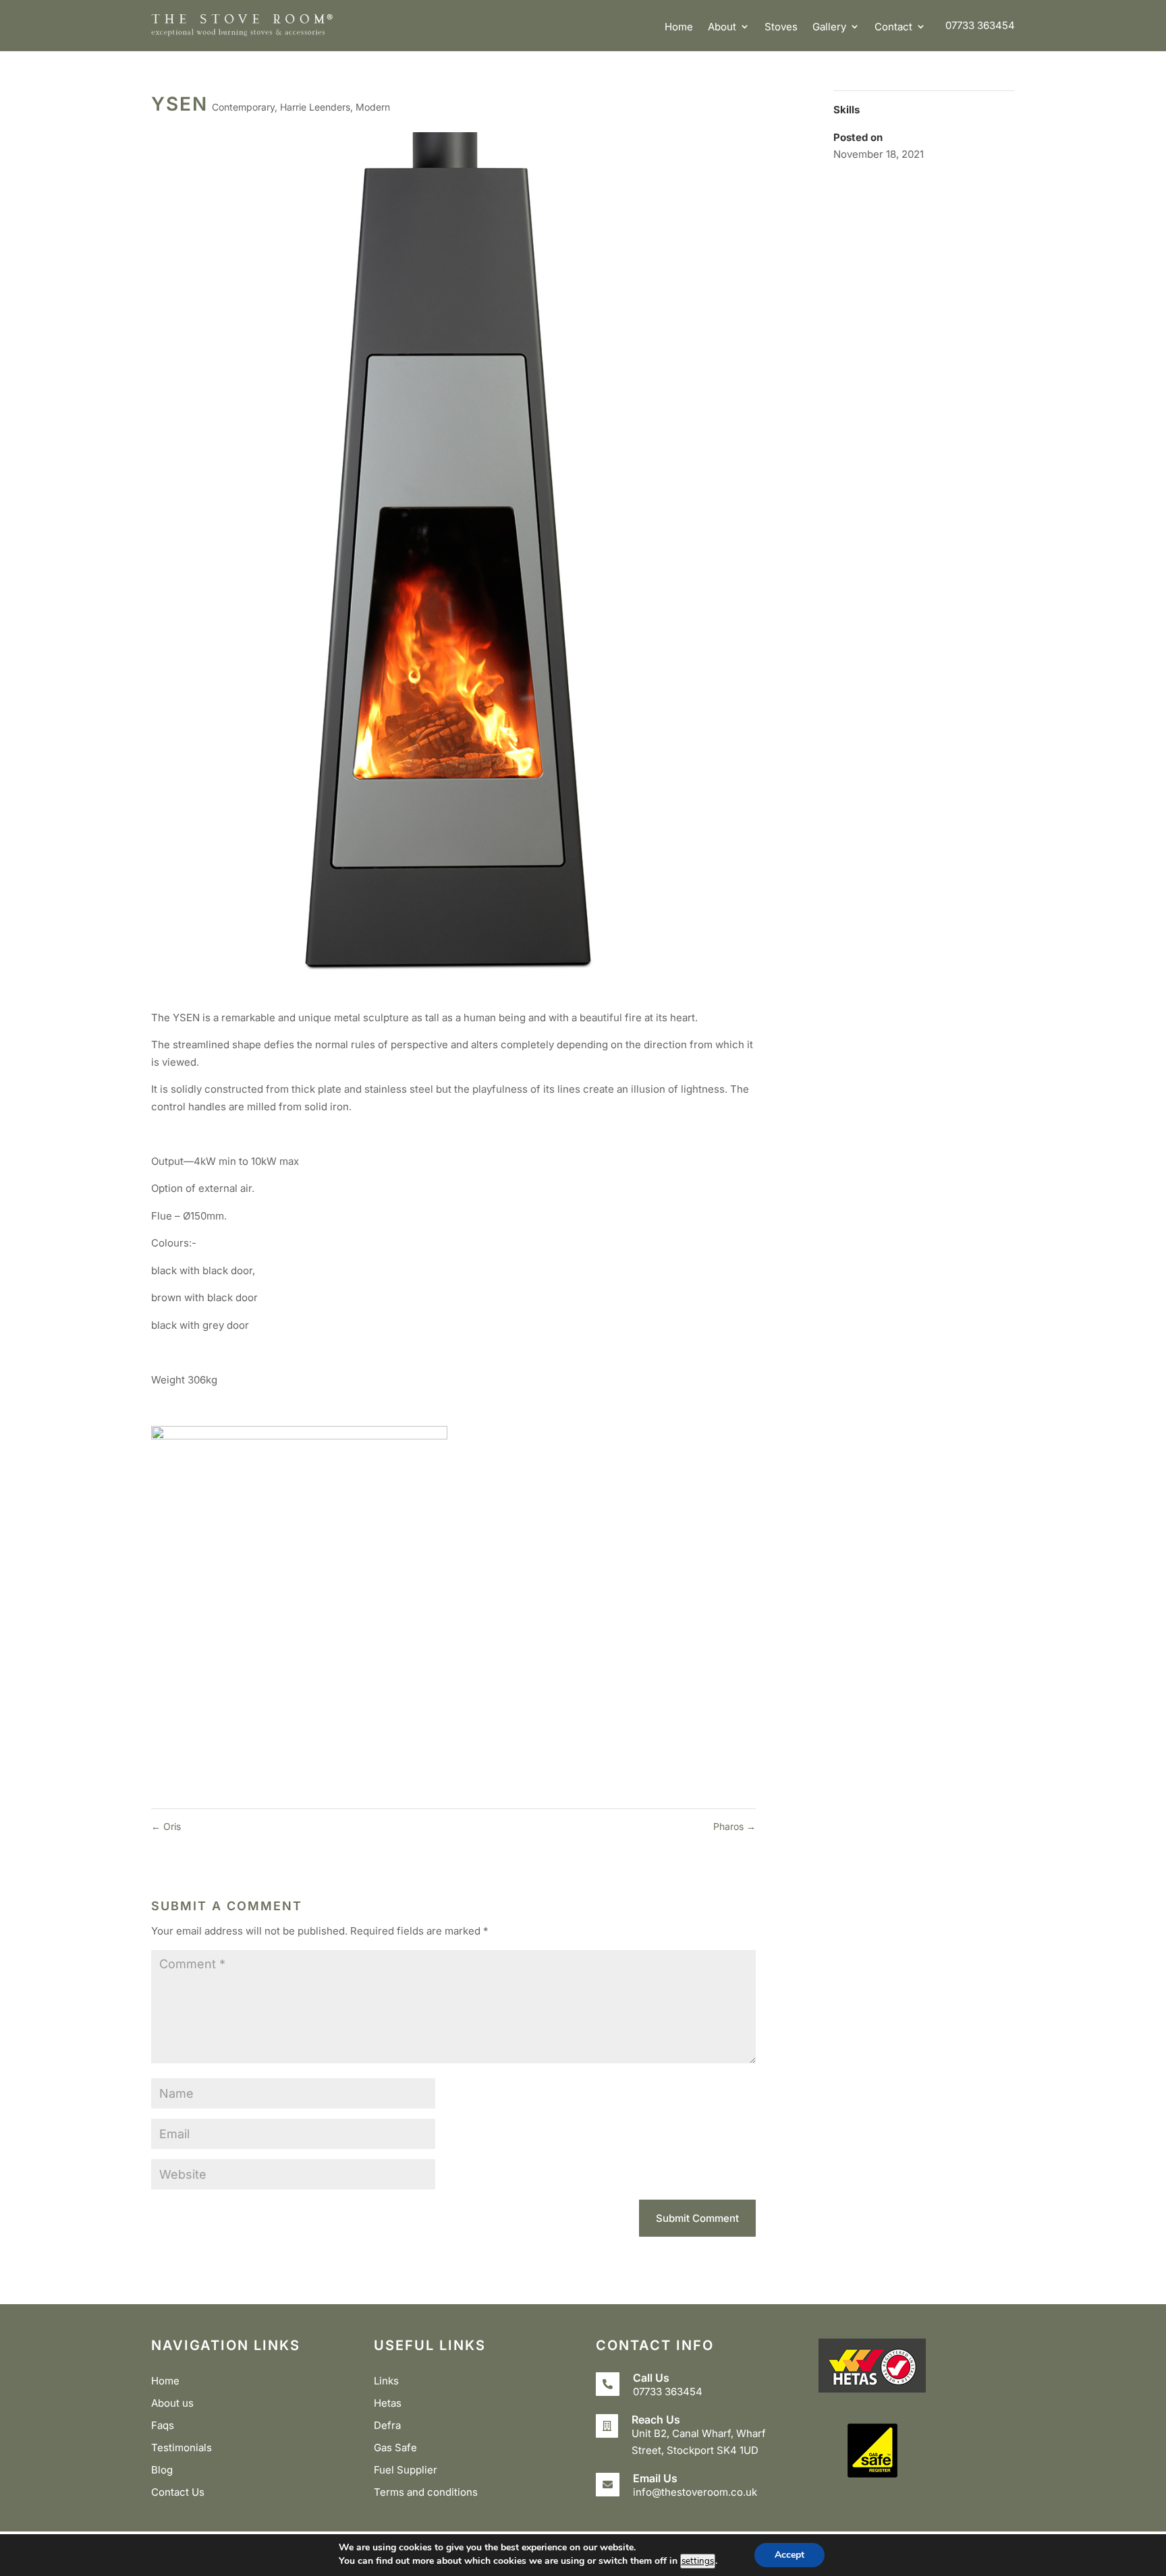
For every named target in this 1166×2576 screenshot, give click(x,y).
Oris (166, 1826)
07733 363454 (980, 25)
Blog (162, 2470)
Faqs (163, 2425)
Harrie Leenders (315, 107)
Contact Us (178, 2492)
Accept (789, 2555)
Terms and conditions (426, 2492)
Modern (373, 107)
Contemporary (243, 107)
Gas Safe (395, 2448)
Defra (387, 2425)
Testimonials (182, 2448)
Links (386, 2381)
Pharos (734, 1826)
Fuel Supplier (406, 2470)
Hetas (388, 2403)
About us (172, 2403)
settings (698, 2561)
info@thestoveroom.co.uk (695, 2492)
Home (679, 27)
